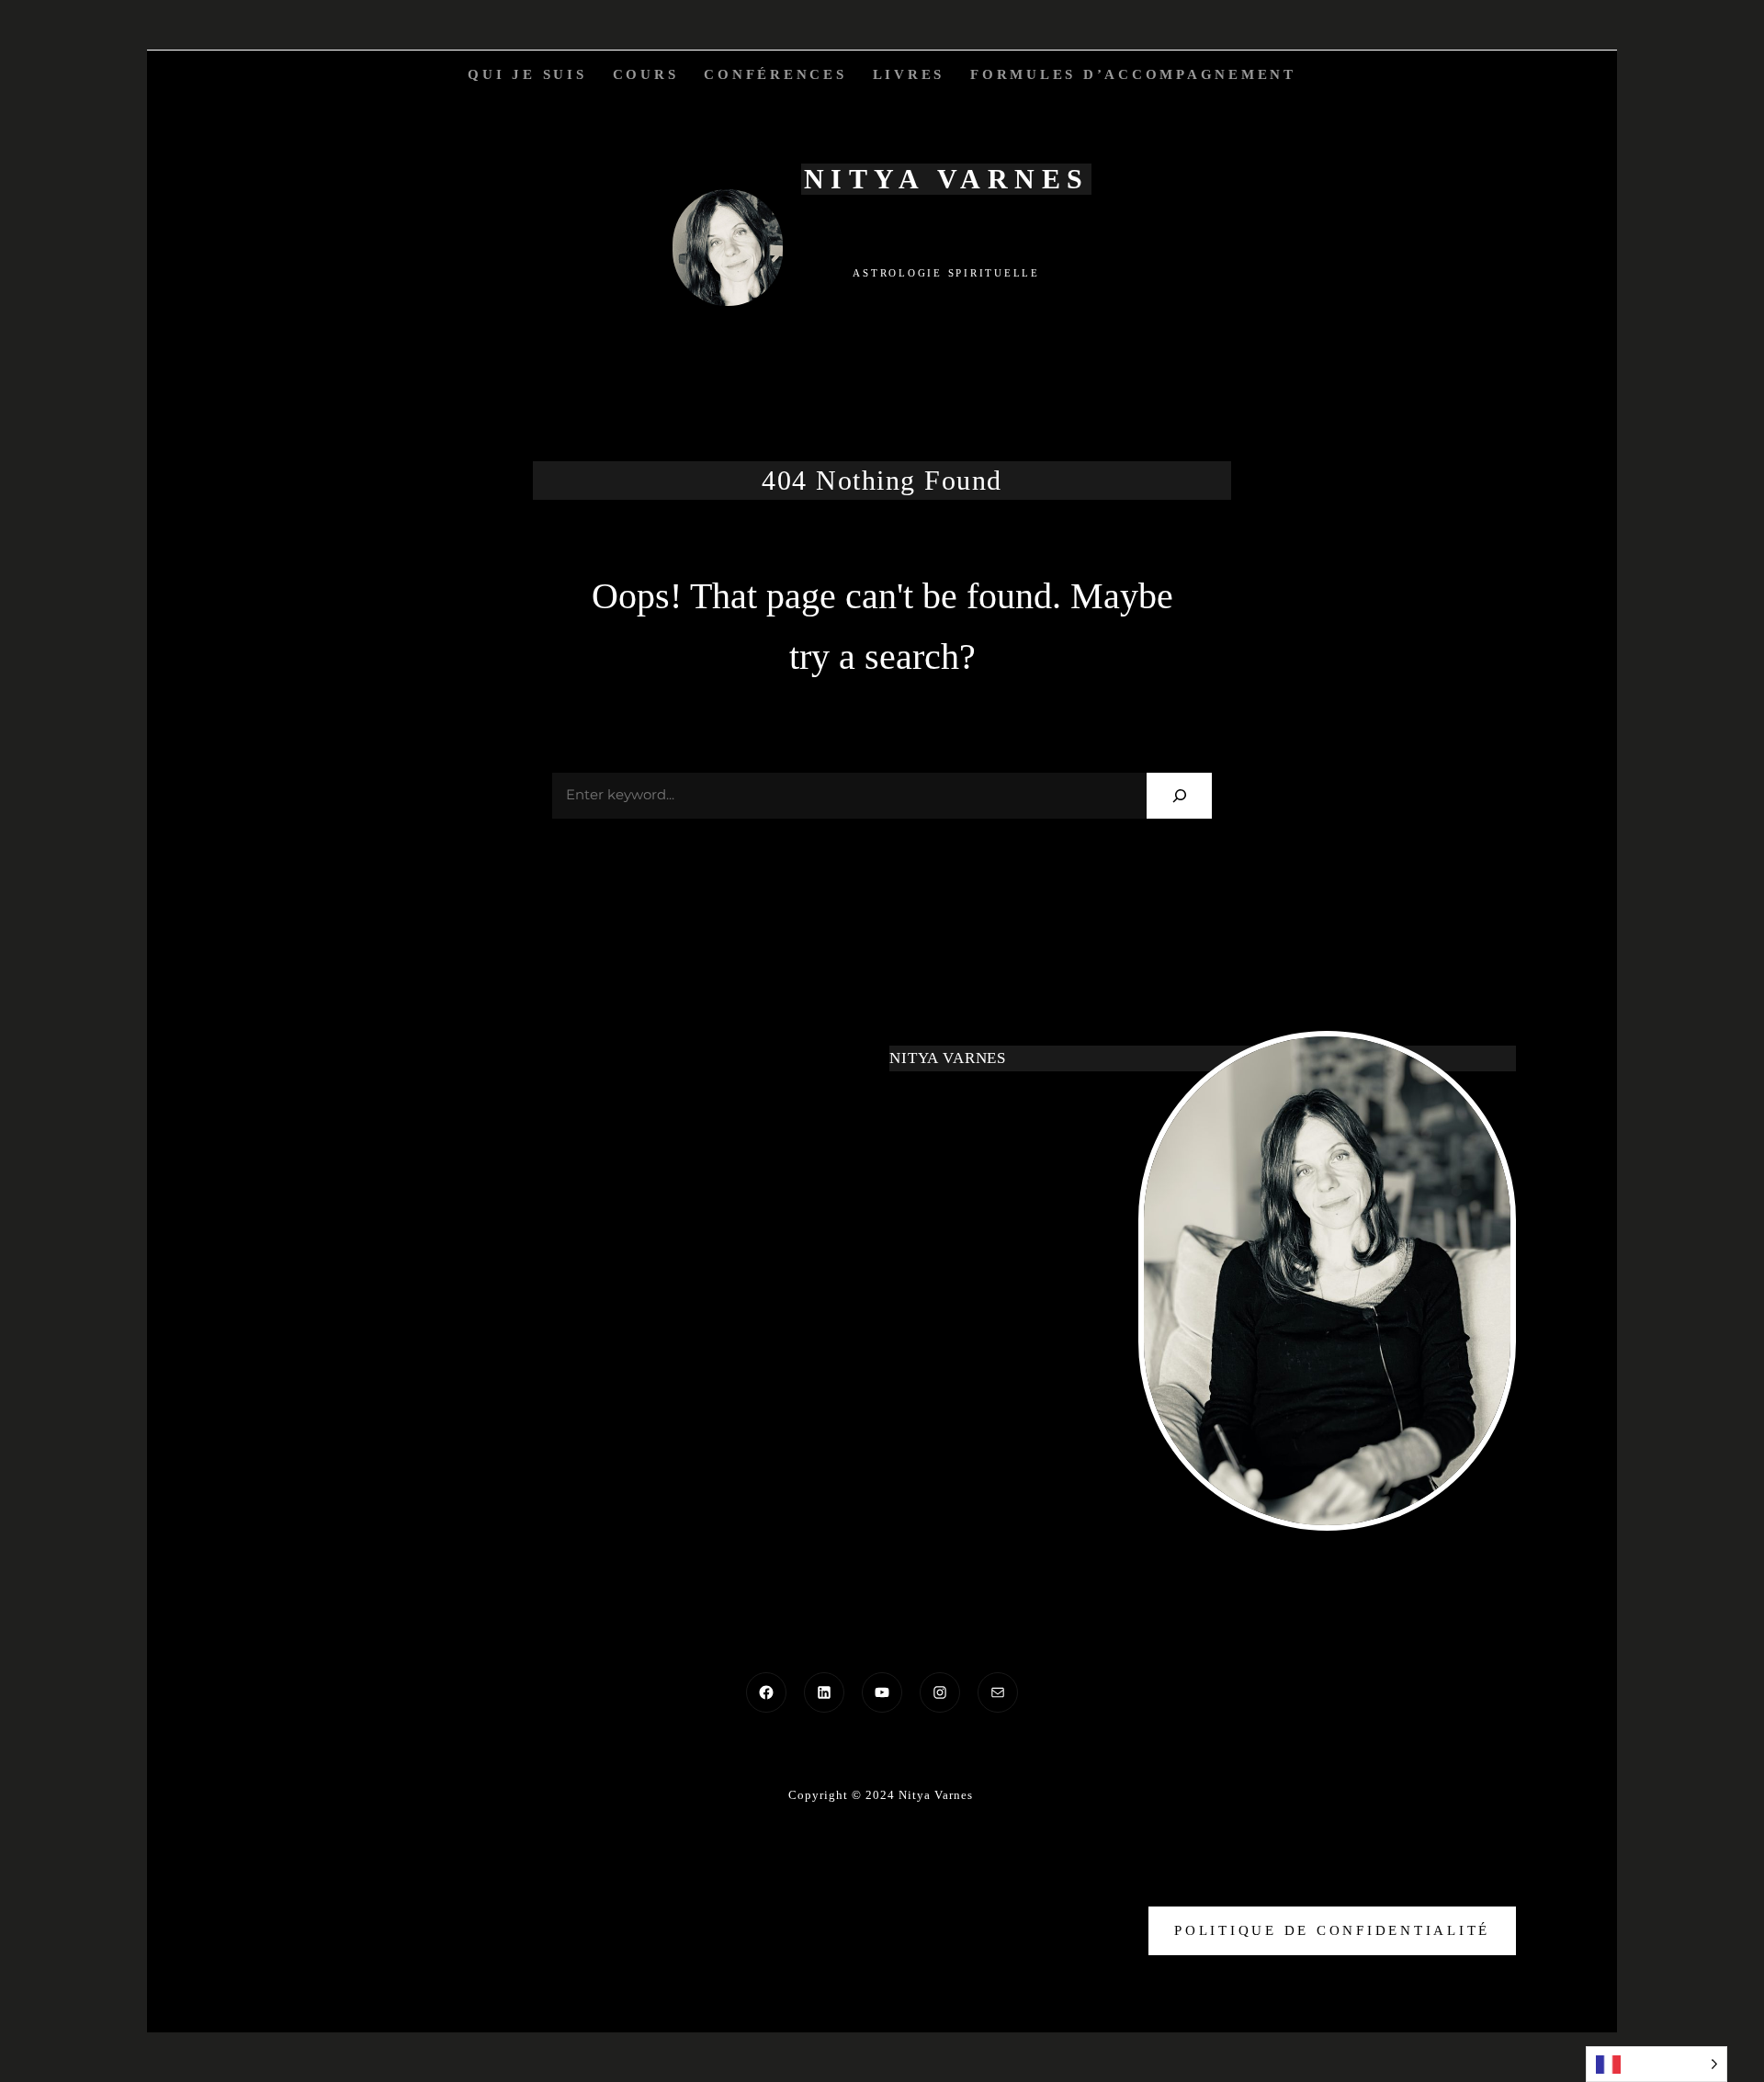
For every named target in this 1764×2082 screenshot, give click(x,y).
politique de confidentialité (1332, 1930)
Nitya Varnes (947, 179)
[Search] (1179, 795)
